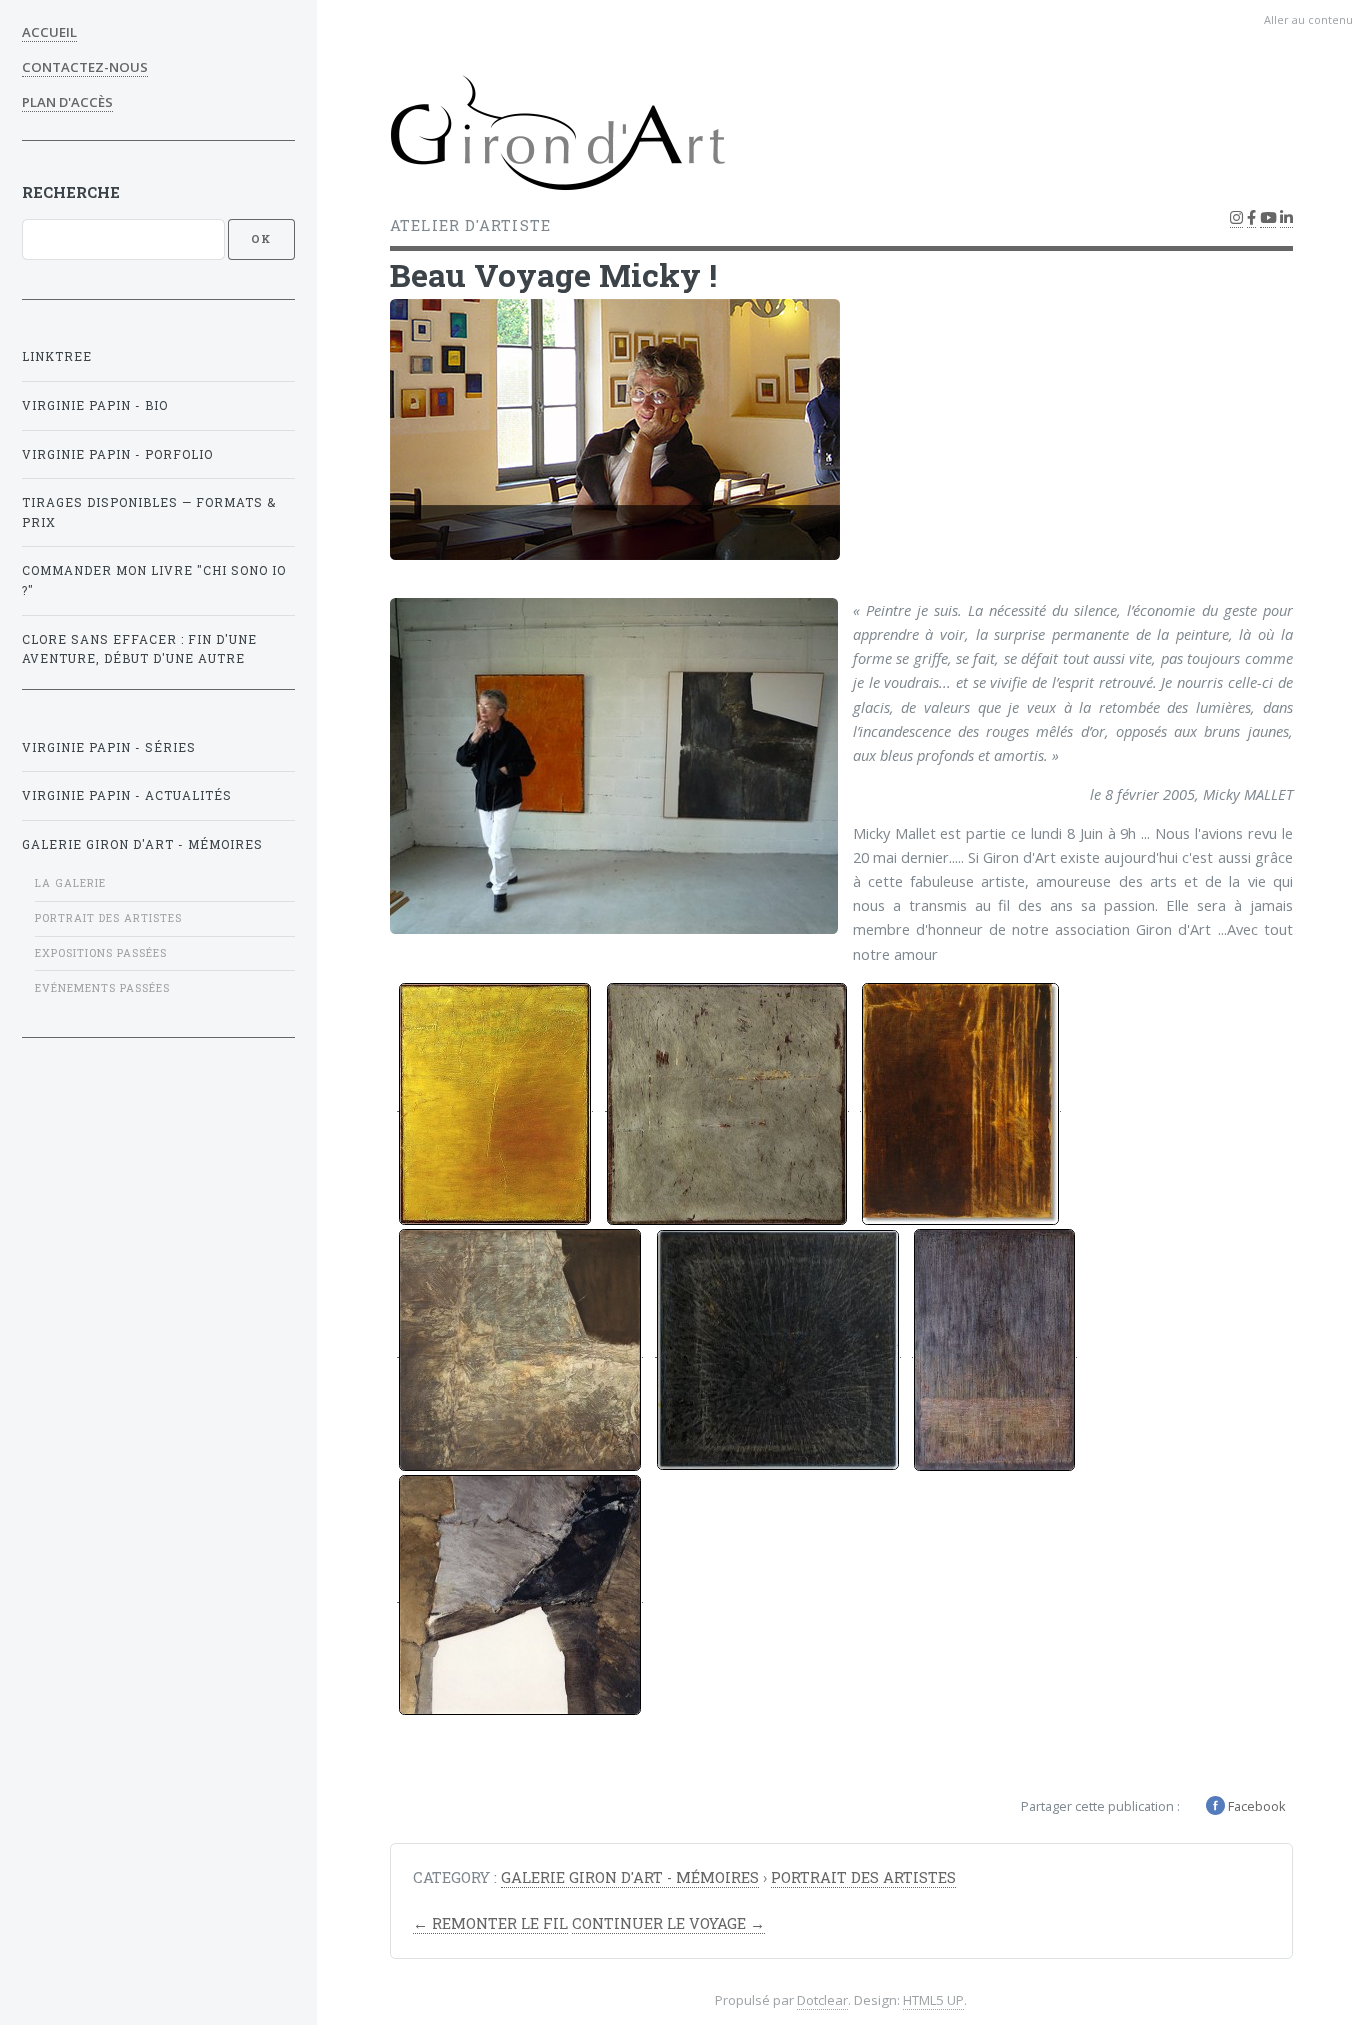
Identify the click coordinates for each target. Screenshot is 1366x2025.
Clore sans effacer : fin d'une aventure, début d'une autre (139, 649)
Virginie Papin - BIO (95, 405)
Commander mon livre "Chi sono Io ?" (154, 580)
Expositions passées (101, 953)
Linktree (57, 356)
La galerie (70, 883)
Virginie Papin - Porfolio (117, 454)
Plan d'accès (67, 102)
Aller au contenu (1308, 19)
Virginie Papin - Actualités (127, 795)
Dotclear (822, 2000)
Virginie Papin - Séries (109, 747)
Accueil (49, 32)
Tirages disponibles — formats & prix (149, 512)
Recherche (71, 192)
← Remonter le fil (490, 1923)
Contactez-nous (85, 67)
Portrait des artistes (108, 918)
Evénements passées (102, 988)
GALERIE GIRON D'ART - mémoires (142, 844)
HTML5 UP (933, 2000)
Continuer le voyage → (668, 1923)
